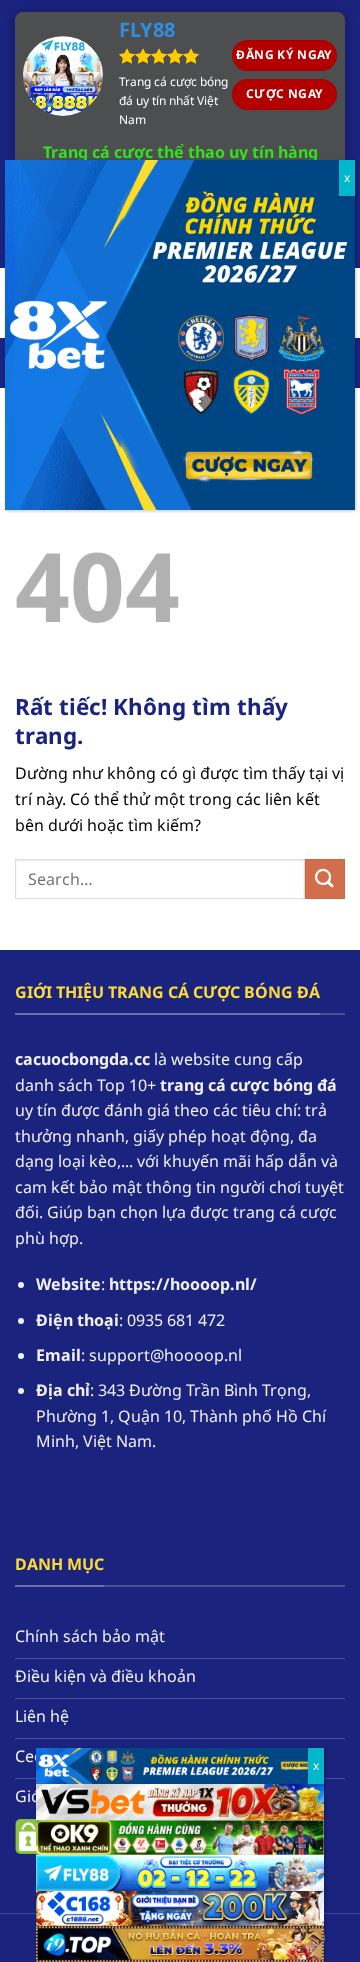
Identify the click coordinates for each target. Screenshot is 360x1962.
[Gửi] (325, 878)
